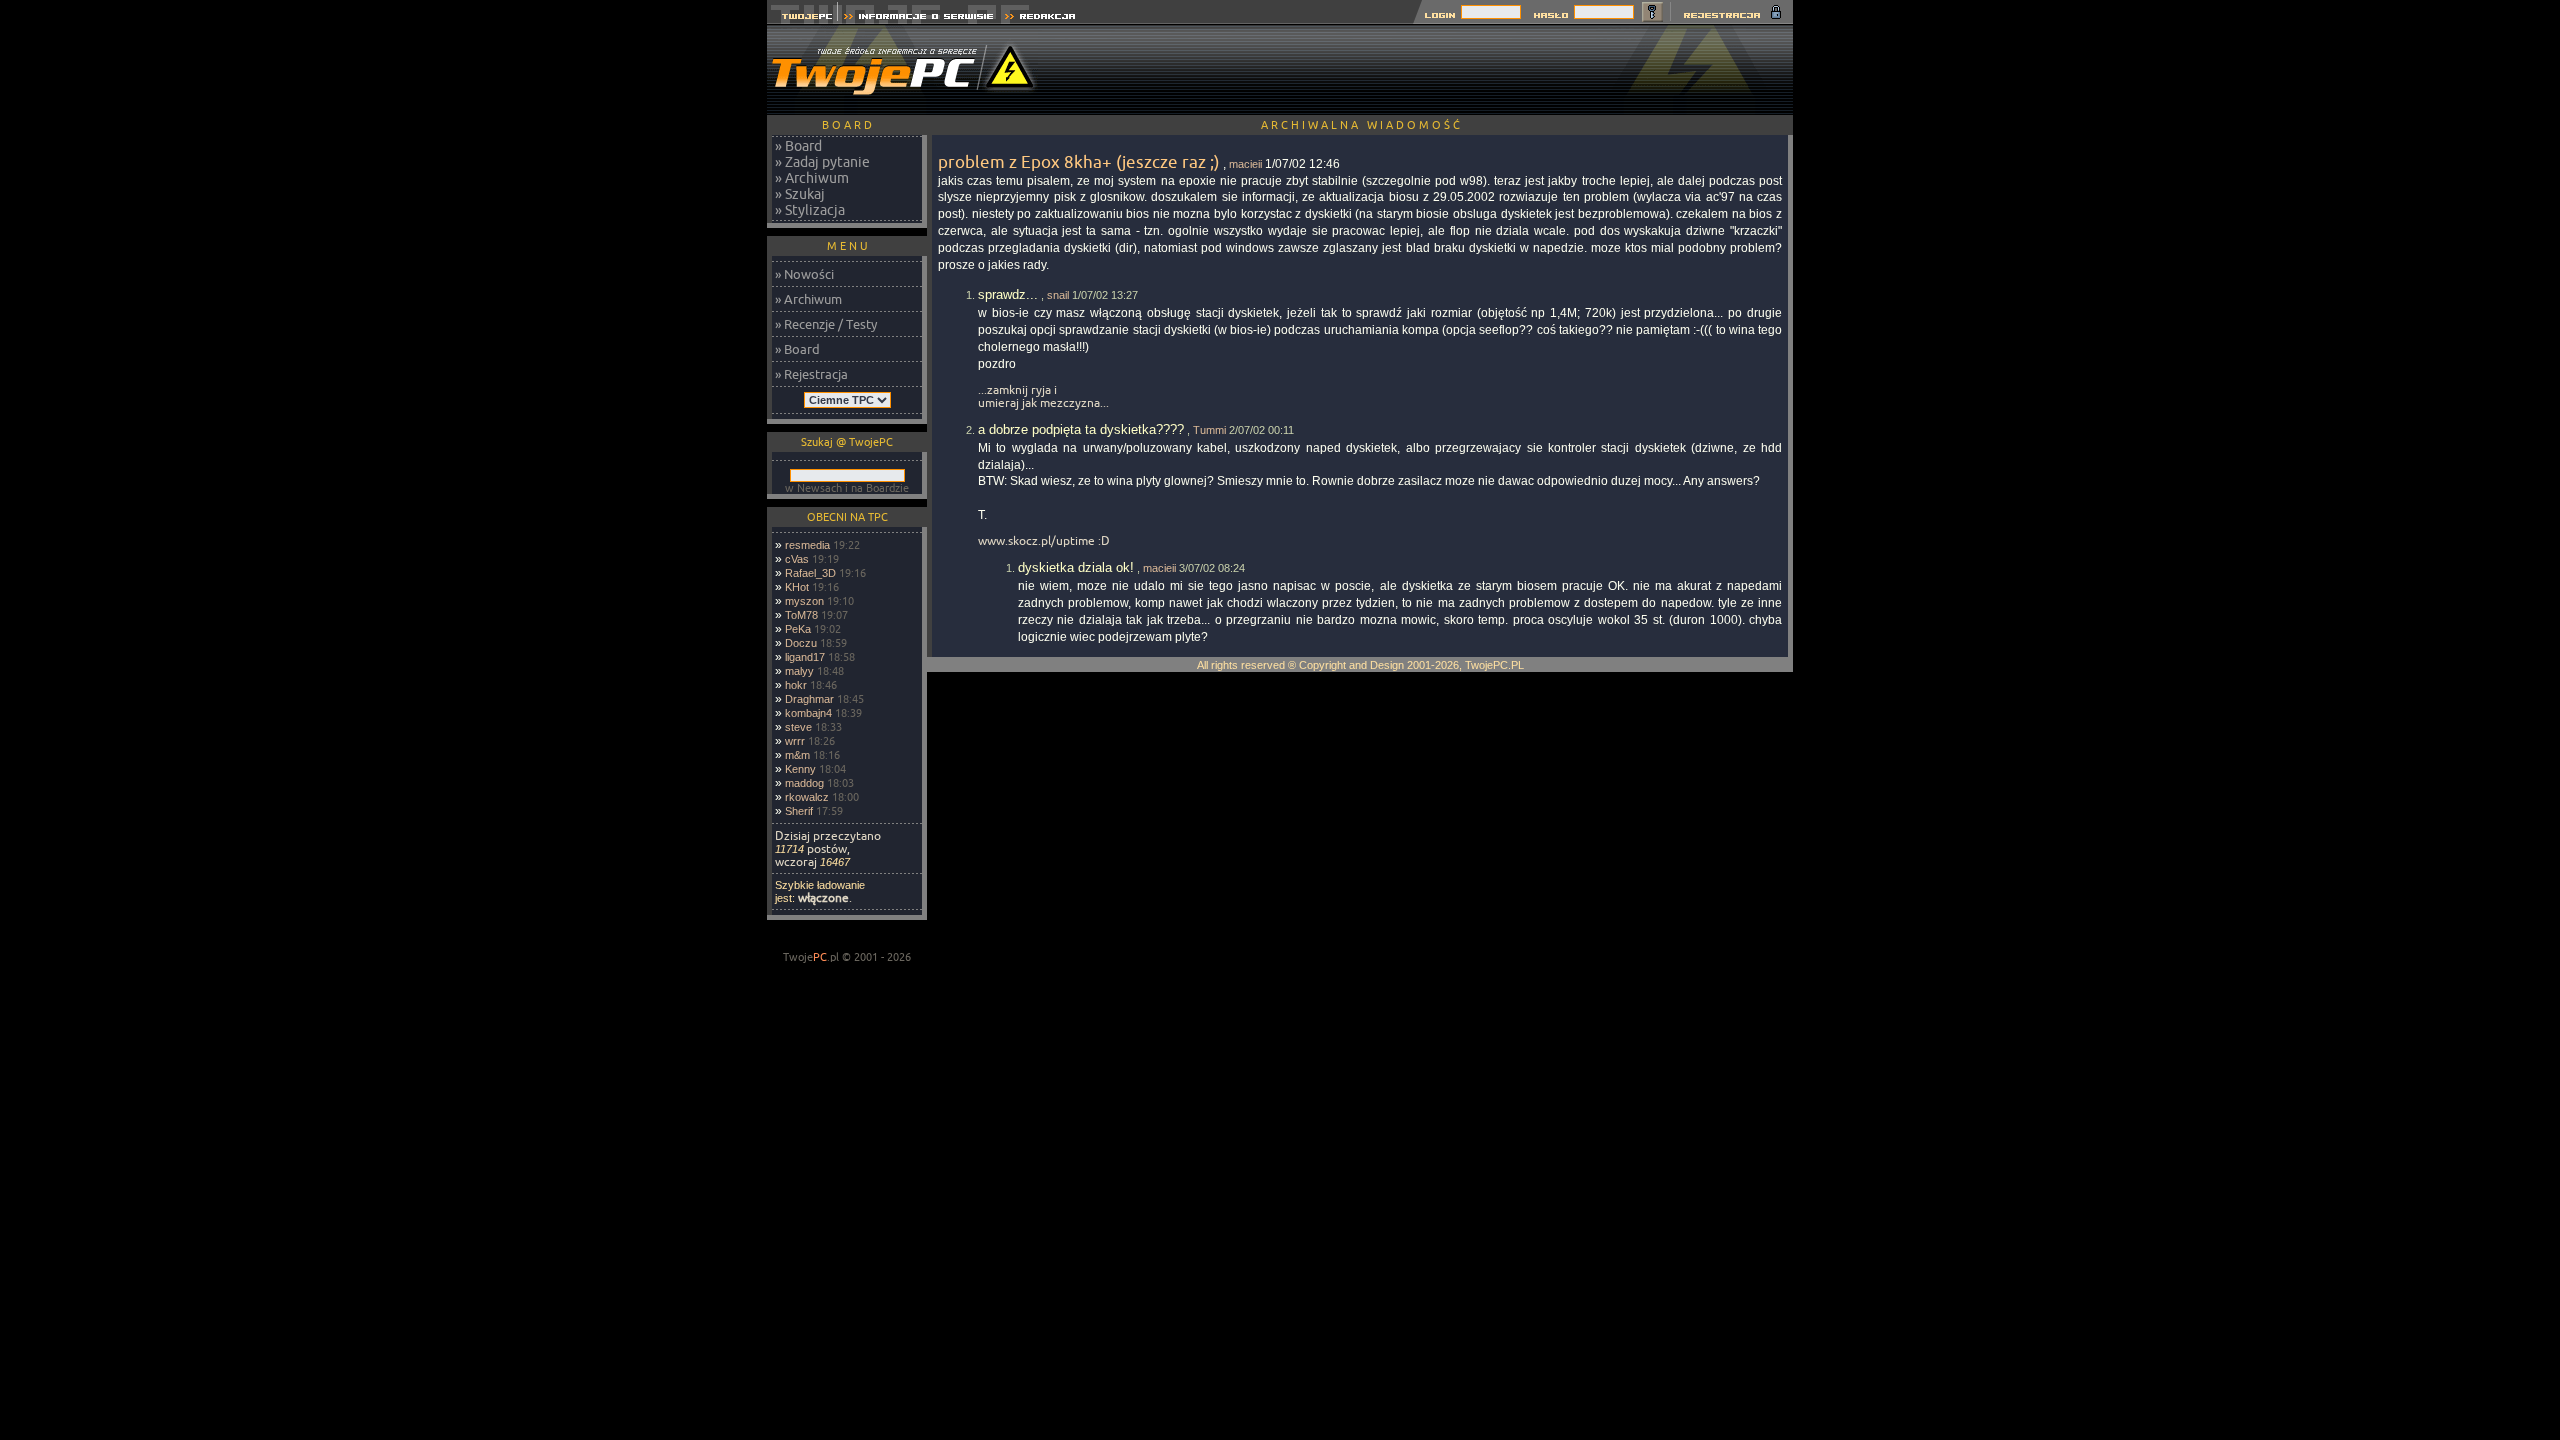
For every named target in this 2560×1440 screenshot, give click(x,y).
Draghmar (809, 699)
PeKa (798, 629)
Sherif (799, 811)
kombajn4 (808, 713)
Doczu (801, 643)
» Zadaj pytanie (822, 162)
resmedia (807, 545)
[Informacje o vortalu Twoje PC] (918, 18)
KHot (797, 587)
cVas (797, 559)
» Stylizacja (810, 210)
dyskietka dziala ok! (1076, 567)
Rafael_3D (810, 573)
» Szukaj (800, 194)
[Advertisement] (1429, 70)
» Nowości (804, 274)
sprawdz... (1008, 294)
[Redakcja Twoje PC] (1040, 18)
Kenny (800, 769)
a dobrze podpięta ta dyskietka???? (1081, 429)
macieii (1245, 164)
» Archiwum (812, 178)
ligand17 (805, 657)
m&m (797, 755)
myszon (804, 601)
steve (798, 727)
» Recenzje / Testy (826, 324)
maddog (804, 783)
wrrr (795, 741)
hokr (796, 685)
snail (1058, 295)
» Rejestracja (811, 374)
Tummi (1209, 430)
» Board (798, 146)
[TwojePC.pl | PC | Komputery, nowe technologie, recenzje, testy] (802, 18)
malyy (799, 671)
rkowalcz (807, 797)
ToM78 (801, 615)
